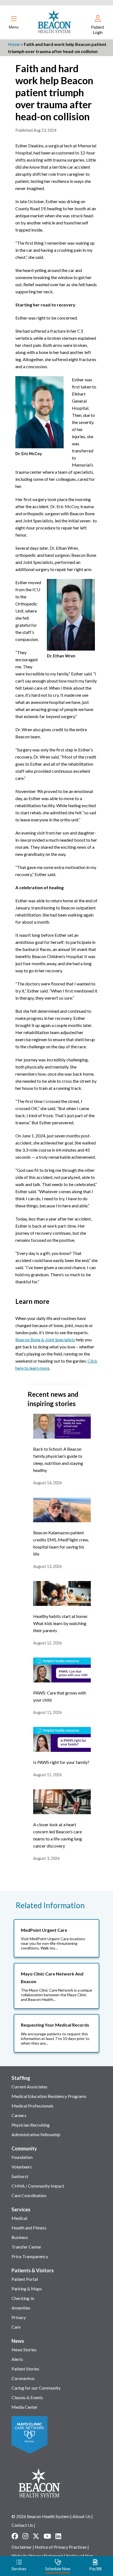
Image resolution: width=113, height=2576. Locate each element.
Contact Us (22, 2525)
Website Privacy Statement (37, 2556)
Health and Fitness (29, 2228)
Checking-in (23, 2298)
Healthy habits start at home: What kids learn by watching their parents (60, 1623)
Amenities (21, 2308)
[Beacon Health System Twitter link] (36, 2536)
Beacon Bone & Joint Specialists (45, 1340)
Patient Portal (25, 2279)
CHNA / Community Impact (38, 2186)
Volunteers (22, 2167)
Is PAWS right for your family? (61, 1762)
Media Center (25, 2407)
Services (21, 2209)
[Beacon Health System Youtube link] (47, 2536)
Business (20, 2237)
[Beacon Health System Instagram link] (25, 2536)
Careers (19, 2115)
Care (16, 2327)
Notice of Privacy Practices (61, 2547)
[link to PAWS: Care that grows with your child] (62, 1681)
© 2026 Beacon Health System (40, 2516)
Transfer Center (26, 2247)
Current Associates (29, 2087)
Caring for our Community (36, 2388)
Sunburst (20, 2176)
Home (14, 44)
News (18, 2341)
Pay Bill (95, 2569)
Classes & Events (27, 2397)
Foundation (22, 2157)
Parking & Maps (27, 2289)
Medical (19, 2218)
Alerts (17, 2359)
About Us (81, 2516)
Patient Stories (25, 2369)
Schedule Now (58, 2569)
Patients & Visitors (33, 2270)
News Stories (24, 2350)
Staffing (21, 2078)
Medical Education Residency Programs (49, 2096)
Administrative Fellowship (36, 2134)
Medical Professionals (33, 2106)
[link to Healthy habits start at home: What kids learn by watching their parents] (62, 1604)
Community (24, 2148)
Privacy (19, 2317)
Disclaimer (22, 2547)
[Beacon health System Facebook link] (15, 2536)
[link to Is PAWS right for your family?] (62, 1750)
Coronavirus (23, 2378)
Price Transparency (30, 2256)
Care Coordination (29, 2195)
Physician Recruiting (31, 2125)
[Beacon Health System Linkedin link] (58, 2536)
